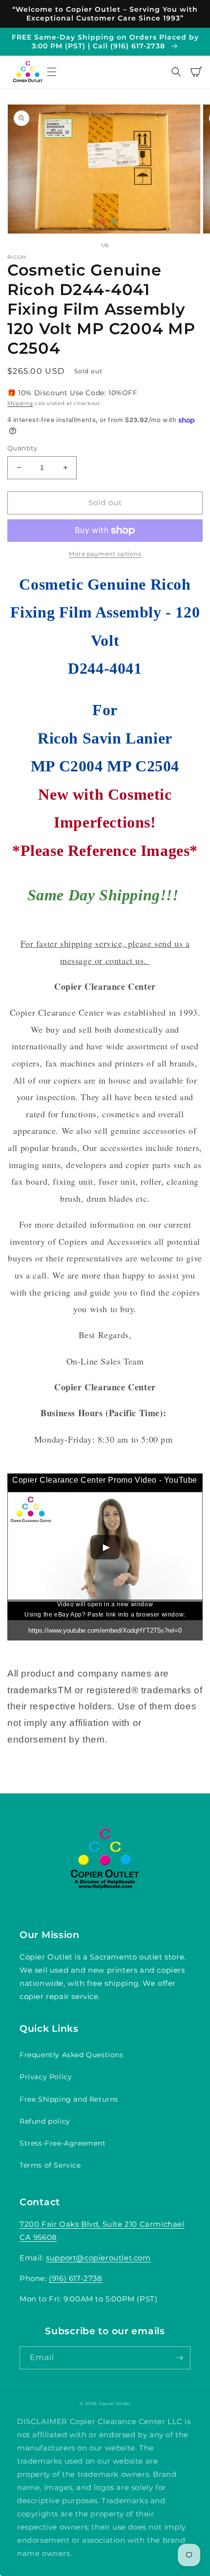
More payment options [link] (105, 554)
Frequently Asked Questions (72, 2055)
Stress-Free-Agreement (63, 2143)
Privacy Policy (46, 2077)
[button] (52, 72)
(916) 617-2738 (75, 2278)
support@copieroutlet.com (98, 2258)
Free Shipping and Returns (69, 2099)
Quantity (22, 448)
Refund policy (45, 2121)
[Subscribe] (179, 2358)
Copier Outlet (115, 2404)
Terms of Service (50, 2165)
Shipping (20, 403)
